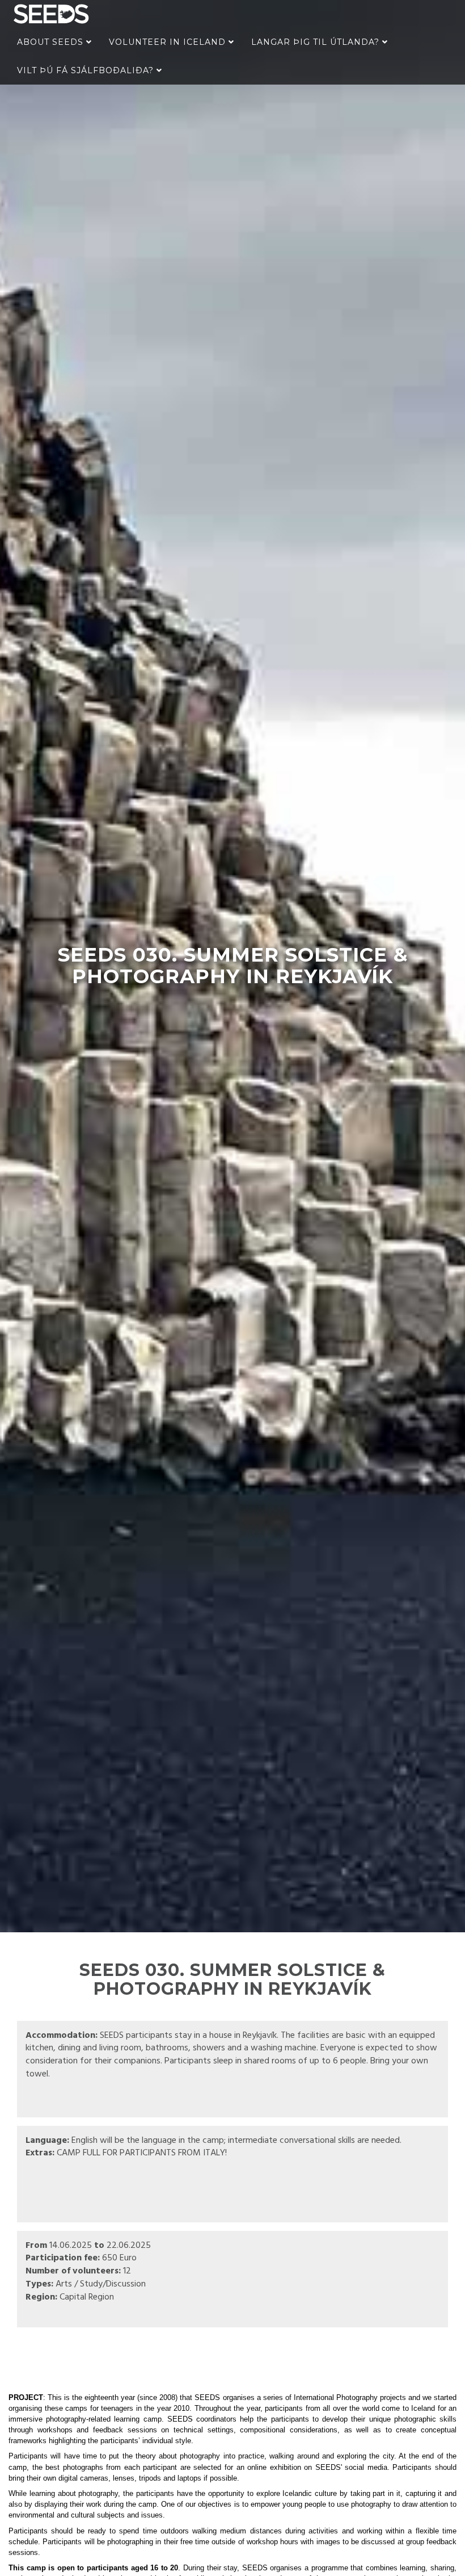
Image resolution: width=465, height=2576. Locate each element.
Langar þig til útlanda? (317, 42)
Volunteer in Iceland (169, 42)
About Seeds (52, 42)
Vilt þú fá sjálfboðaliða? (87, 70)
